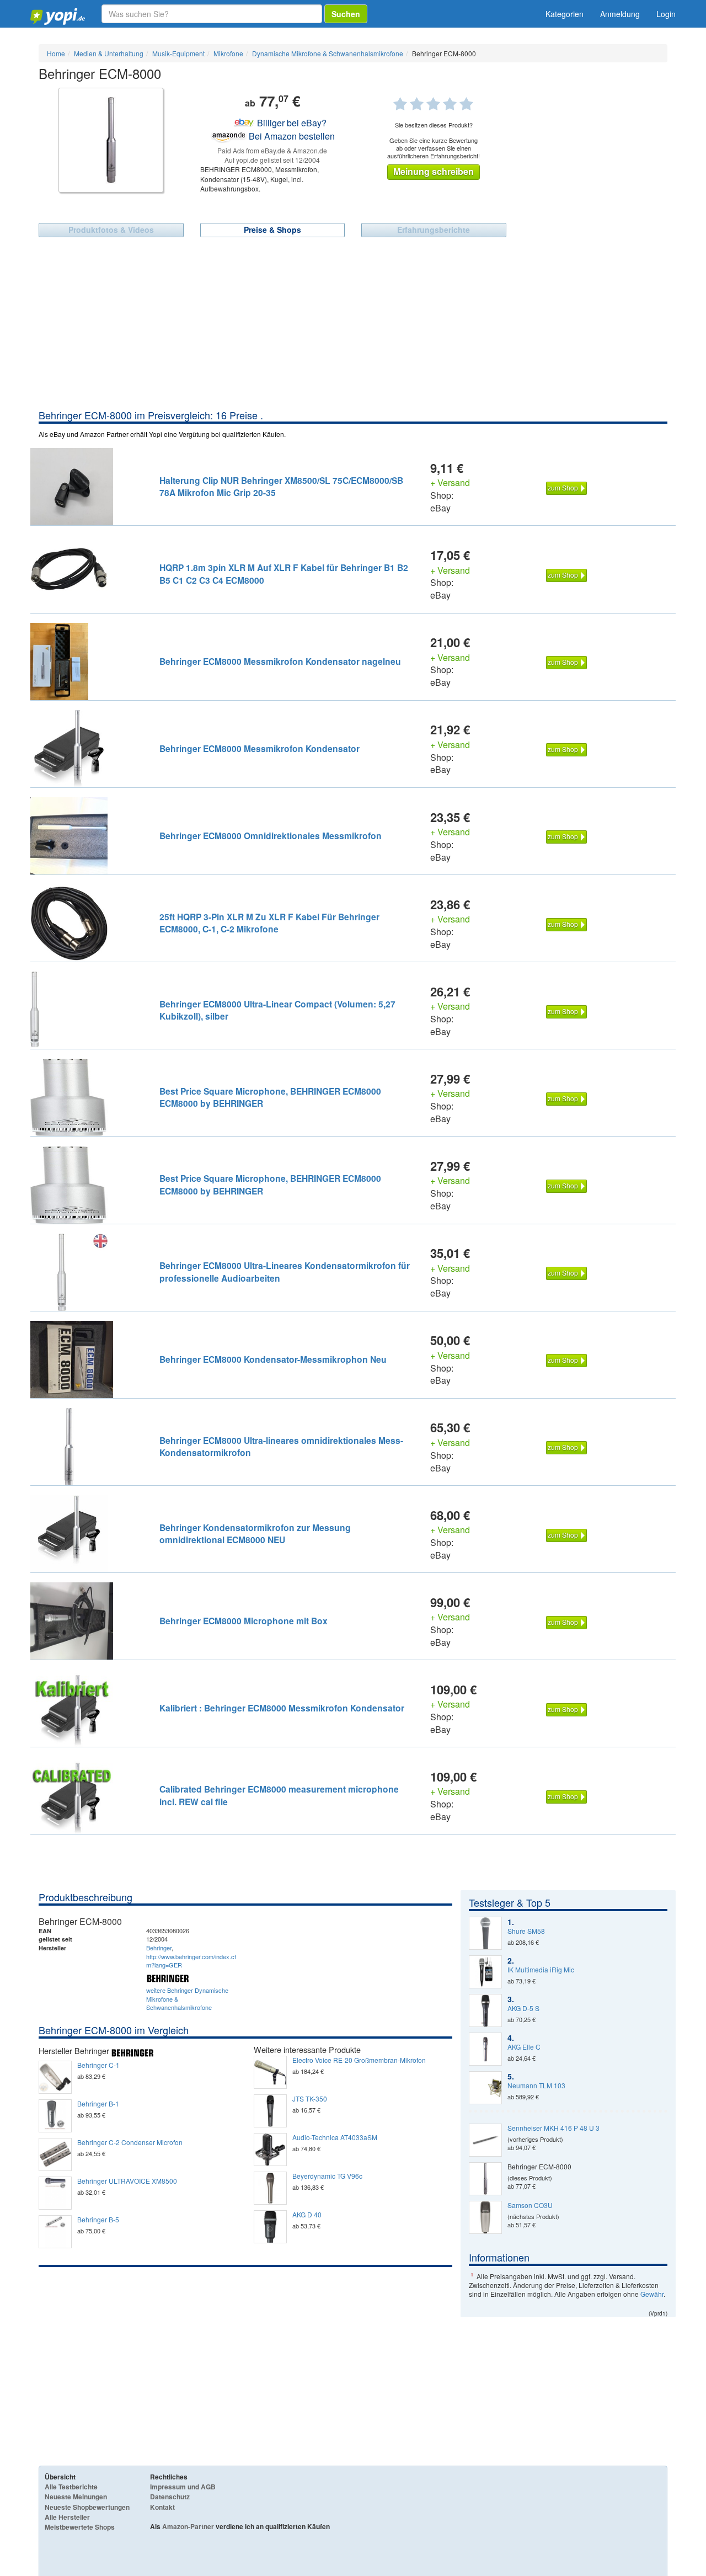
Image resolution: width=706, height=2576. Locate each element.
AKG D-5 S (523, 2008)
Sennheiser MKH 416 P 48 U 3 (553, 2128)
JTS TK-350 (310, 2099)
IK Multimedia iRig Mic (541, 1970)
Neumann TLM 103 (536, 2086)
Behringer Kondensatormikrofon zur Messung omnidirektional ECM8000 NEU (255, 1534)
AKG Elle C (524, 2047)
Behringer (159, 1948)
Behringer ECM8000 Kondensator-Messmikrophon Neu (273, 1359)
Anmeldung (620, 14)
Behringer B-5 (98, 2220)
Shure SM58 (526, 1931)
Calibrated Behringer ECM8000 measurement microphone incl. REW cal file (279, 1795)
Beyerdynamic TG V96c (327, 2176)
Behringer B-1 (98, 2104)
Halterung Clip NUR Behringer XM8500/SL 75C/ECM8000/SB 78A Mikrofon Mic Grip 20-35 (281, 486)
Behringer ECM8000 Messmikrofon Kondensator (260, 748)
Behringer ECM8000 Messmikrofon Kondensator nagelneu (280, 661)
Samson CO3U (530, 2205)
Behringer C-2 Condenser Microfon (130, 2142)
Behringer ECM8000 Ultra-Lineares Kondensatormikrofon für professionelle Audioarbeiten (285, 1271)
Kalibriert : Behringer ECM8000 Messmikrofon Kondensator (282, 1708)
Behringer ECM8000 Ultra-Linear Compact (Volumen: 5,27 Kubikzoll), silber (277, 1010)
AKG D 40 (307, 2215)
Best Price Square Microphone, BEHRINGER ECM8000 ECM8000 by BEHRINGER (270, 1097)
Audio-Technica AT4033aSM (335, 2137)
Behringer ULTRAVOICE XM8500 (127, 2181)
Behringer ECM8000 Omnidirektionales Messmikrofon (271, 836)
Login (666, 14)
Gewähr (652, 2294)
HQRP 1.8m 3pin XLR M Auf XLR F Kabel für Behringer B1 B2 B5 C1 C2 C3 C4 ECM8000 (284, 574)
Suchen (346, 14)
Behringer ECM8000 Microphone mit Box (244, 1621)
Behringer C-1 (98, 2065)
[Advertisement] (353, 326)
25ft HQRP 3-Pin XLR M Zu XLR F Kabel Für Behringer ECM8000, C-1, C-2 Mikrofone (269, 923)
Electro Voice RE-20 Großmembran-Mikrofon (359, 2060)
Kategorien (565, 14)
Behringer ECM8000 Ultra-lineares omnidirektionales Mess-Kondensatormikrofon (281, 1446)
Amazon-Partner (188, 2526)
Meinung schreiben (434, 171)
